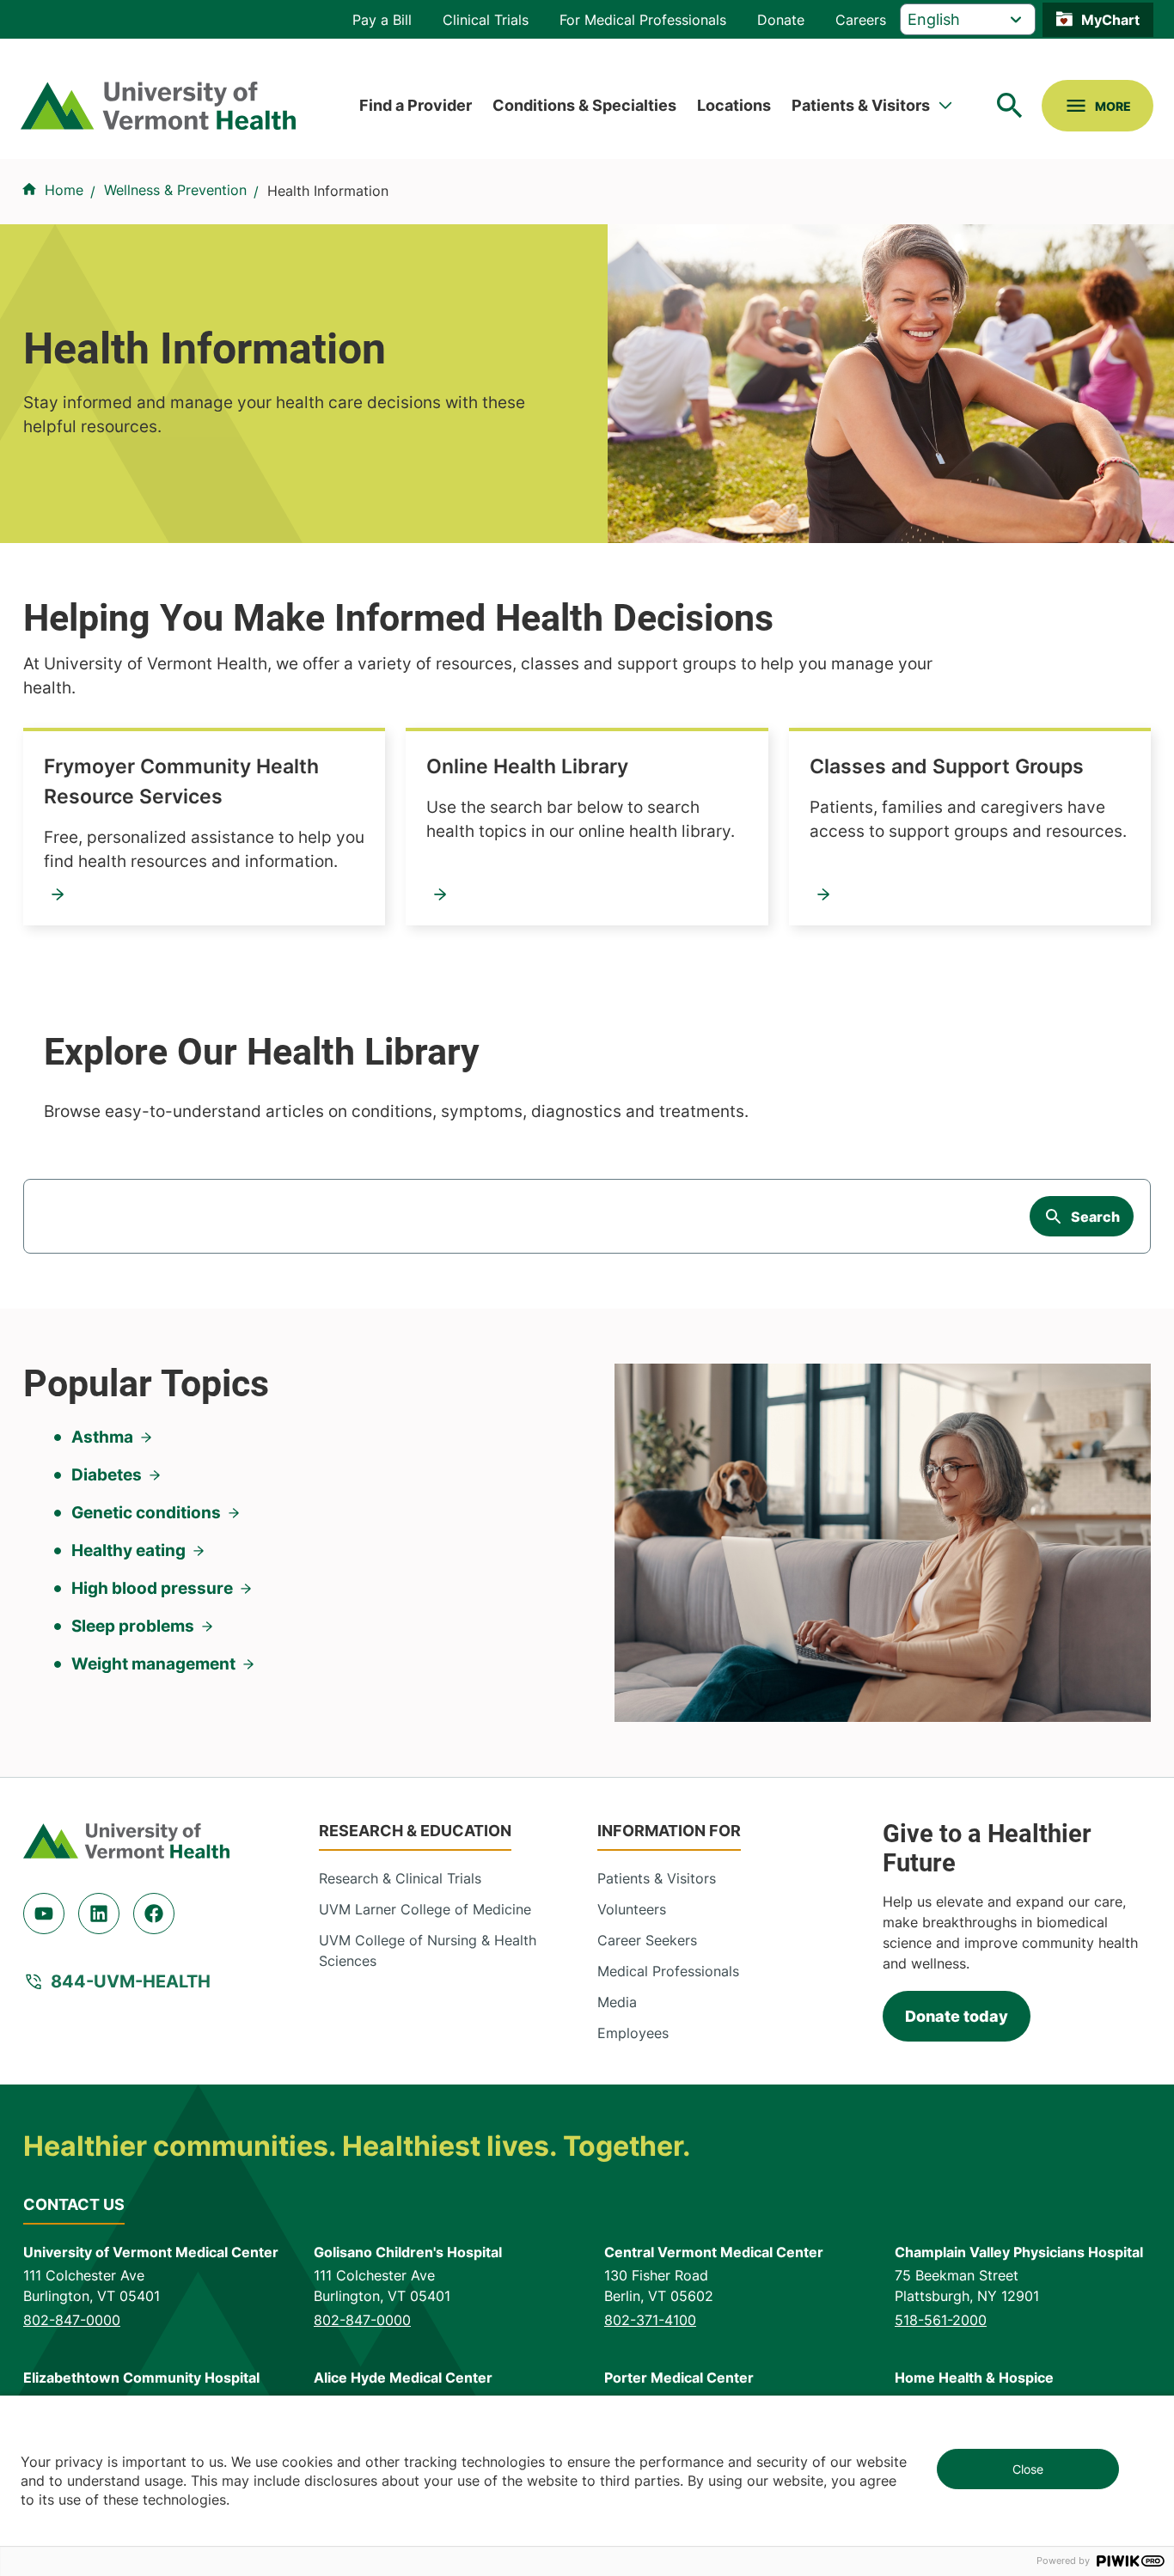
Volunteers (632, 1909)
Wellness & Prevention (175, 190)
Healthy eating (128, 1550)
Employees (633, 2033)
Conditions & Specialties (584, 105)
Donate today (957, 2016)
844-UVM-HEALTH (131, 1981)
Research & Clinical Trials (400, 1878)
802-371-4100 (650, 2320)
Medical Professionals (668, 1971)
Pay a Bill (382, 20)
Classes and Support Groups (947, 766)
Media (617, 2002)
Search (1095, 1217)
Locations (734, 105)
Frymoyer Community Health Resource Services (181, 781)
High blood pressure (152, 1588)
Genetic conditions (146, 1513)
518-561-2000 (941, 2320)
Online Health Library (527, 766)
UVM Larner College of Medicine (425, 1909)
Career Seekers (647, 1940)
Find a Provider (416, 105)
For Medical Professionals (643, 20)
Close (1028, 2469)
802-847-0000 (72, 2320)
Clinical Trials (486, 20)
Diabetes (107, 1475)
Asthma (102, 1437)
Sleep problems (133, 1626)
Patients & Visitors (861, 105)
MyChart (1110, 20)
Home (64, 190)
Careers (861, 20)
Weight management (153, 1664)
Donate (781, 20)
